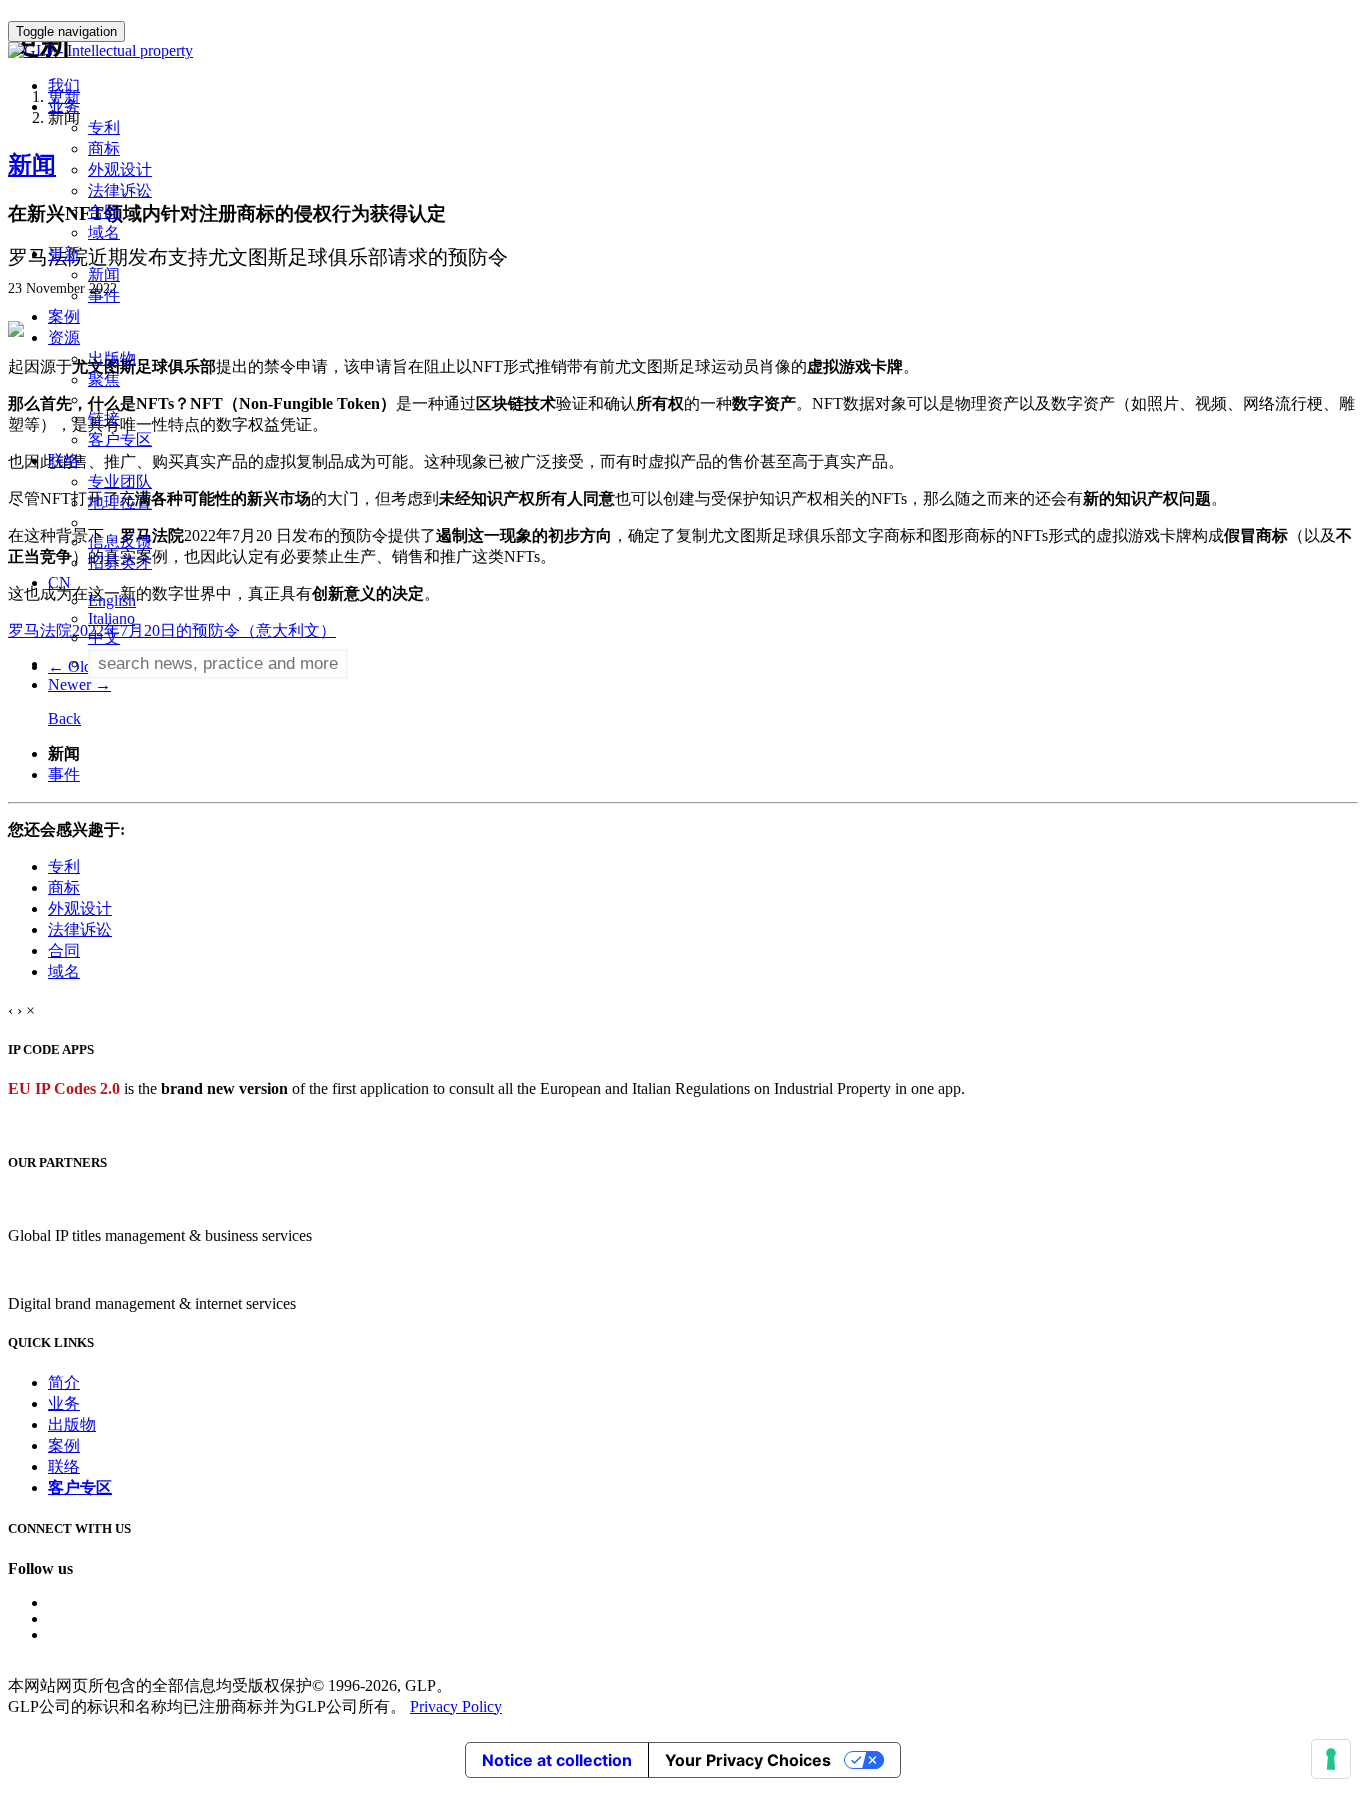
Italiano (111, 618)
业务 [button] (64, 106)
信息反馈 (120, 541)
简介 (64, 1382)
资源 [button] (64, 337)
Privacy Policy (456, 1706)
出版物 (112, 358)
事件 (104, 295)
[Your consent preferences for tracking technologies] (1331, 1759)
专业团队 (120, 481)
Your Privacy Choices (748, 1760)
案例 (64, 316)
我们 (64, 85)
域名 (104, 232)
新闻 (104, 274)
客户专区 (120, 439)
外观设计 (120, 169)
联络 (64, 1466)
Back (64, 718)
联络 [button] (64, 460)
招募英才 (120, 562)
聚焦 (104, 379)
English (112, 600)
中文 (104, 637)
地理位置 (120, 502)
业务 (64, 1403)
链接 (104, 418)
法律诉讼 (120, 190)
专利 (104, 127)
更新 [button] (64, 253)
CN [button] (61, 582)
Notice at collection (557, 1760)
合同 (104, 211)
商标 (104, 148)
